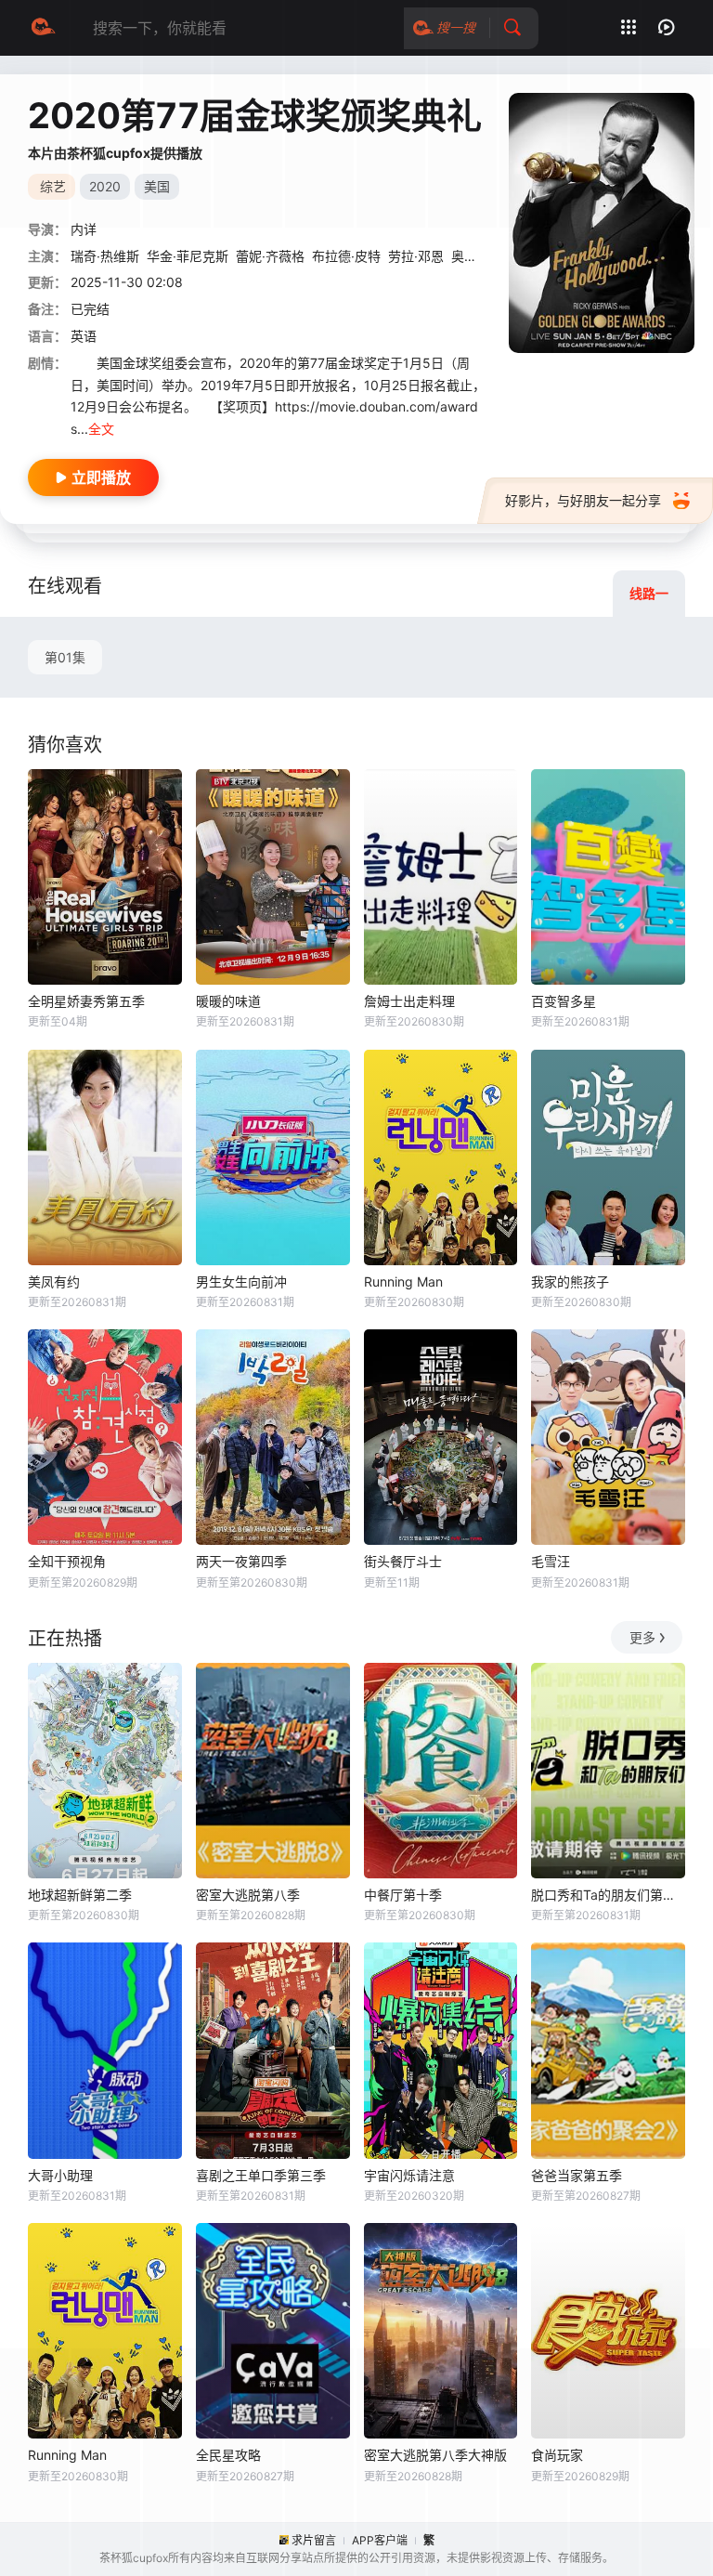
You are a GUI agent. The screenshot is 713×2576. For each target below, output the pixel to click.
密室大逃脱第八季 (248, 1895)
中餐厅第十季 (403, 1895)
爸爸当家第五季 (577, 2175)
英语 (84, 336)
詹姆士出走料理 (409, 1001)
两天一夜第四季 (241, 1561)
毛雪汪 (551, 1561)
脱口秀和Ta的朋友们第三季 (608, 1895)
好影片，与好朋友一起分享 (583, 500)
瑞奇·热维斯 (105, 256)
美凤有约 (54, 1281)
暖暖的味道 (228, 1001)
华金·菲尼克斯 (188, 256)
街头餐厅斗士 (403, 1561)
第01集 (65, 657)
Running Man (403, 1281)
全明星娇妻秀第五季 (86, 1001)
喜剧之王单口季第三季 (261, 2175)
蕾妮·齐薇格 (270, 256)
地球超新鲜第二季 (80, 1895)
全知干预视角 (67, 1561)
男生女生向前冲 (241, 1281)
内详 (84, 229)
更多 (642, 1637)
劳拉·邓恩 (416, 256)
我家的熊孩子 (570, 1281)
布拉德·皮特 (346, 256)
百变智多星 (564, 1001)
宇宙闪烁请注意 (409, 2175)
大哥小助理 (60, 2175)
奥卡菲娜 (477, 256)
